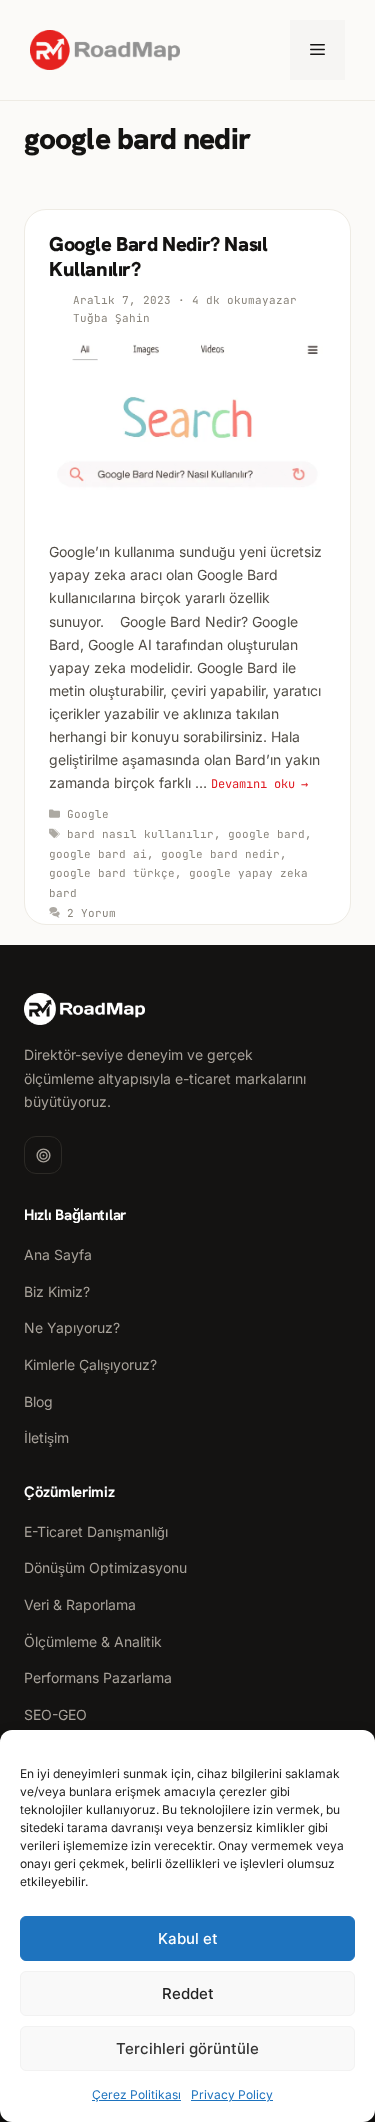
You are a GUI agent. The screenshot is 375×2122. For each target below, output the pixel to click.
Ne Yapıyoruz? (72, 1327)
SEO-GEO (55, 1714)
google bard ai (98, 854)
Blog (38, 1401)
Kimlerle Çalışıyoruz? (90, 1364)
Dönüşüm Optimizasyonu (105, 1567)
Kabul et (188, 1938)
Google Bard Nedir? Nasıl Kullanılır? (158, 256)
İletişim (46, 1437)
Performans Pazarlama (98, 1677)
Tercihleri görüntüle (187, 2048)
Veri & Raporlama (80, 1604)
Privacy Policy (232, 2094)
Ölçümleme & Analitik (93, 1641)
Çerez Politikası (136, 2094)
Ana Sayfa (58, 1254)
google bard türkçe (112, 873)
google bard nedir (220, 854)
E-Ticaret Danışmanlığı (96, 1531)
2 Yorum (91, 913)
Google (88, 814)
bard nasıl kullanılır (140, 834)
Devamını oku (253, 784)
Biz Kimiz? (57, 1291)
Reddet (188, 1993)
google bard (266, 834)
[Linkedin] (43, 1155)
